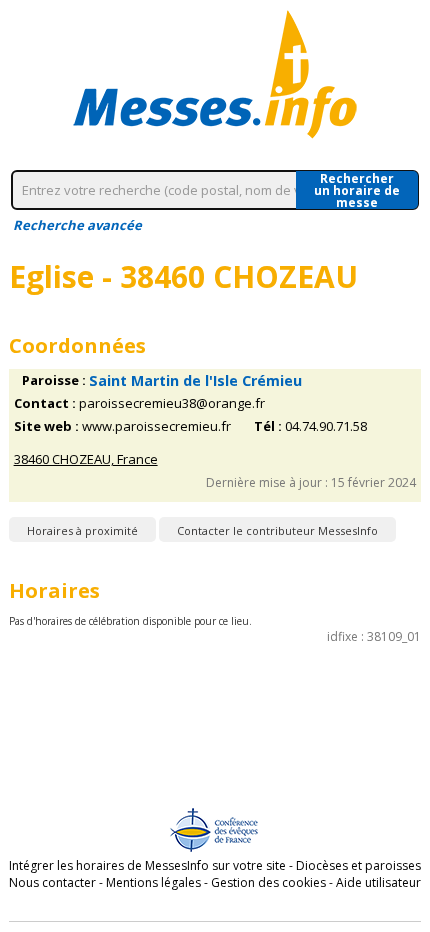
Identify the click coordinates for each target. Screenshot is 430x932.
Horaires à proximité (82, 530)
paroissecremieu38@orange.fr (172, 403)
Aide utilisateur (378, 882)
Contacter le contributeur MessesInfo (277, 530)
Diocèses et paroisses (358, 865)
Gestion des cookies (268, 882)
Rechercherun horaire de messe (357, 190)
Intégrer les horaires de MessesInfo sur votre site (147, 865)
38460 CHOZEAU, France (86, 459)
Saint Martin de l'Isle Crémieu (195, 380)
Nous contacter (52, 882)
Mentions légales (153, 882)
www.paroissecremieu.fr (156, 426)
